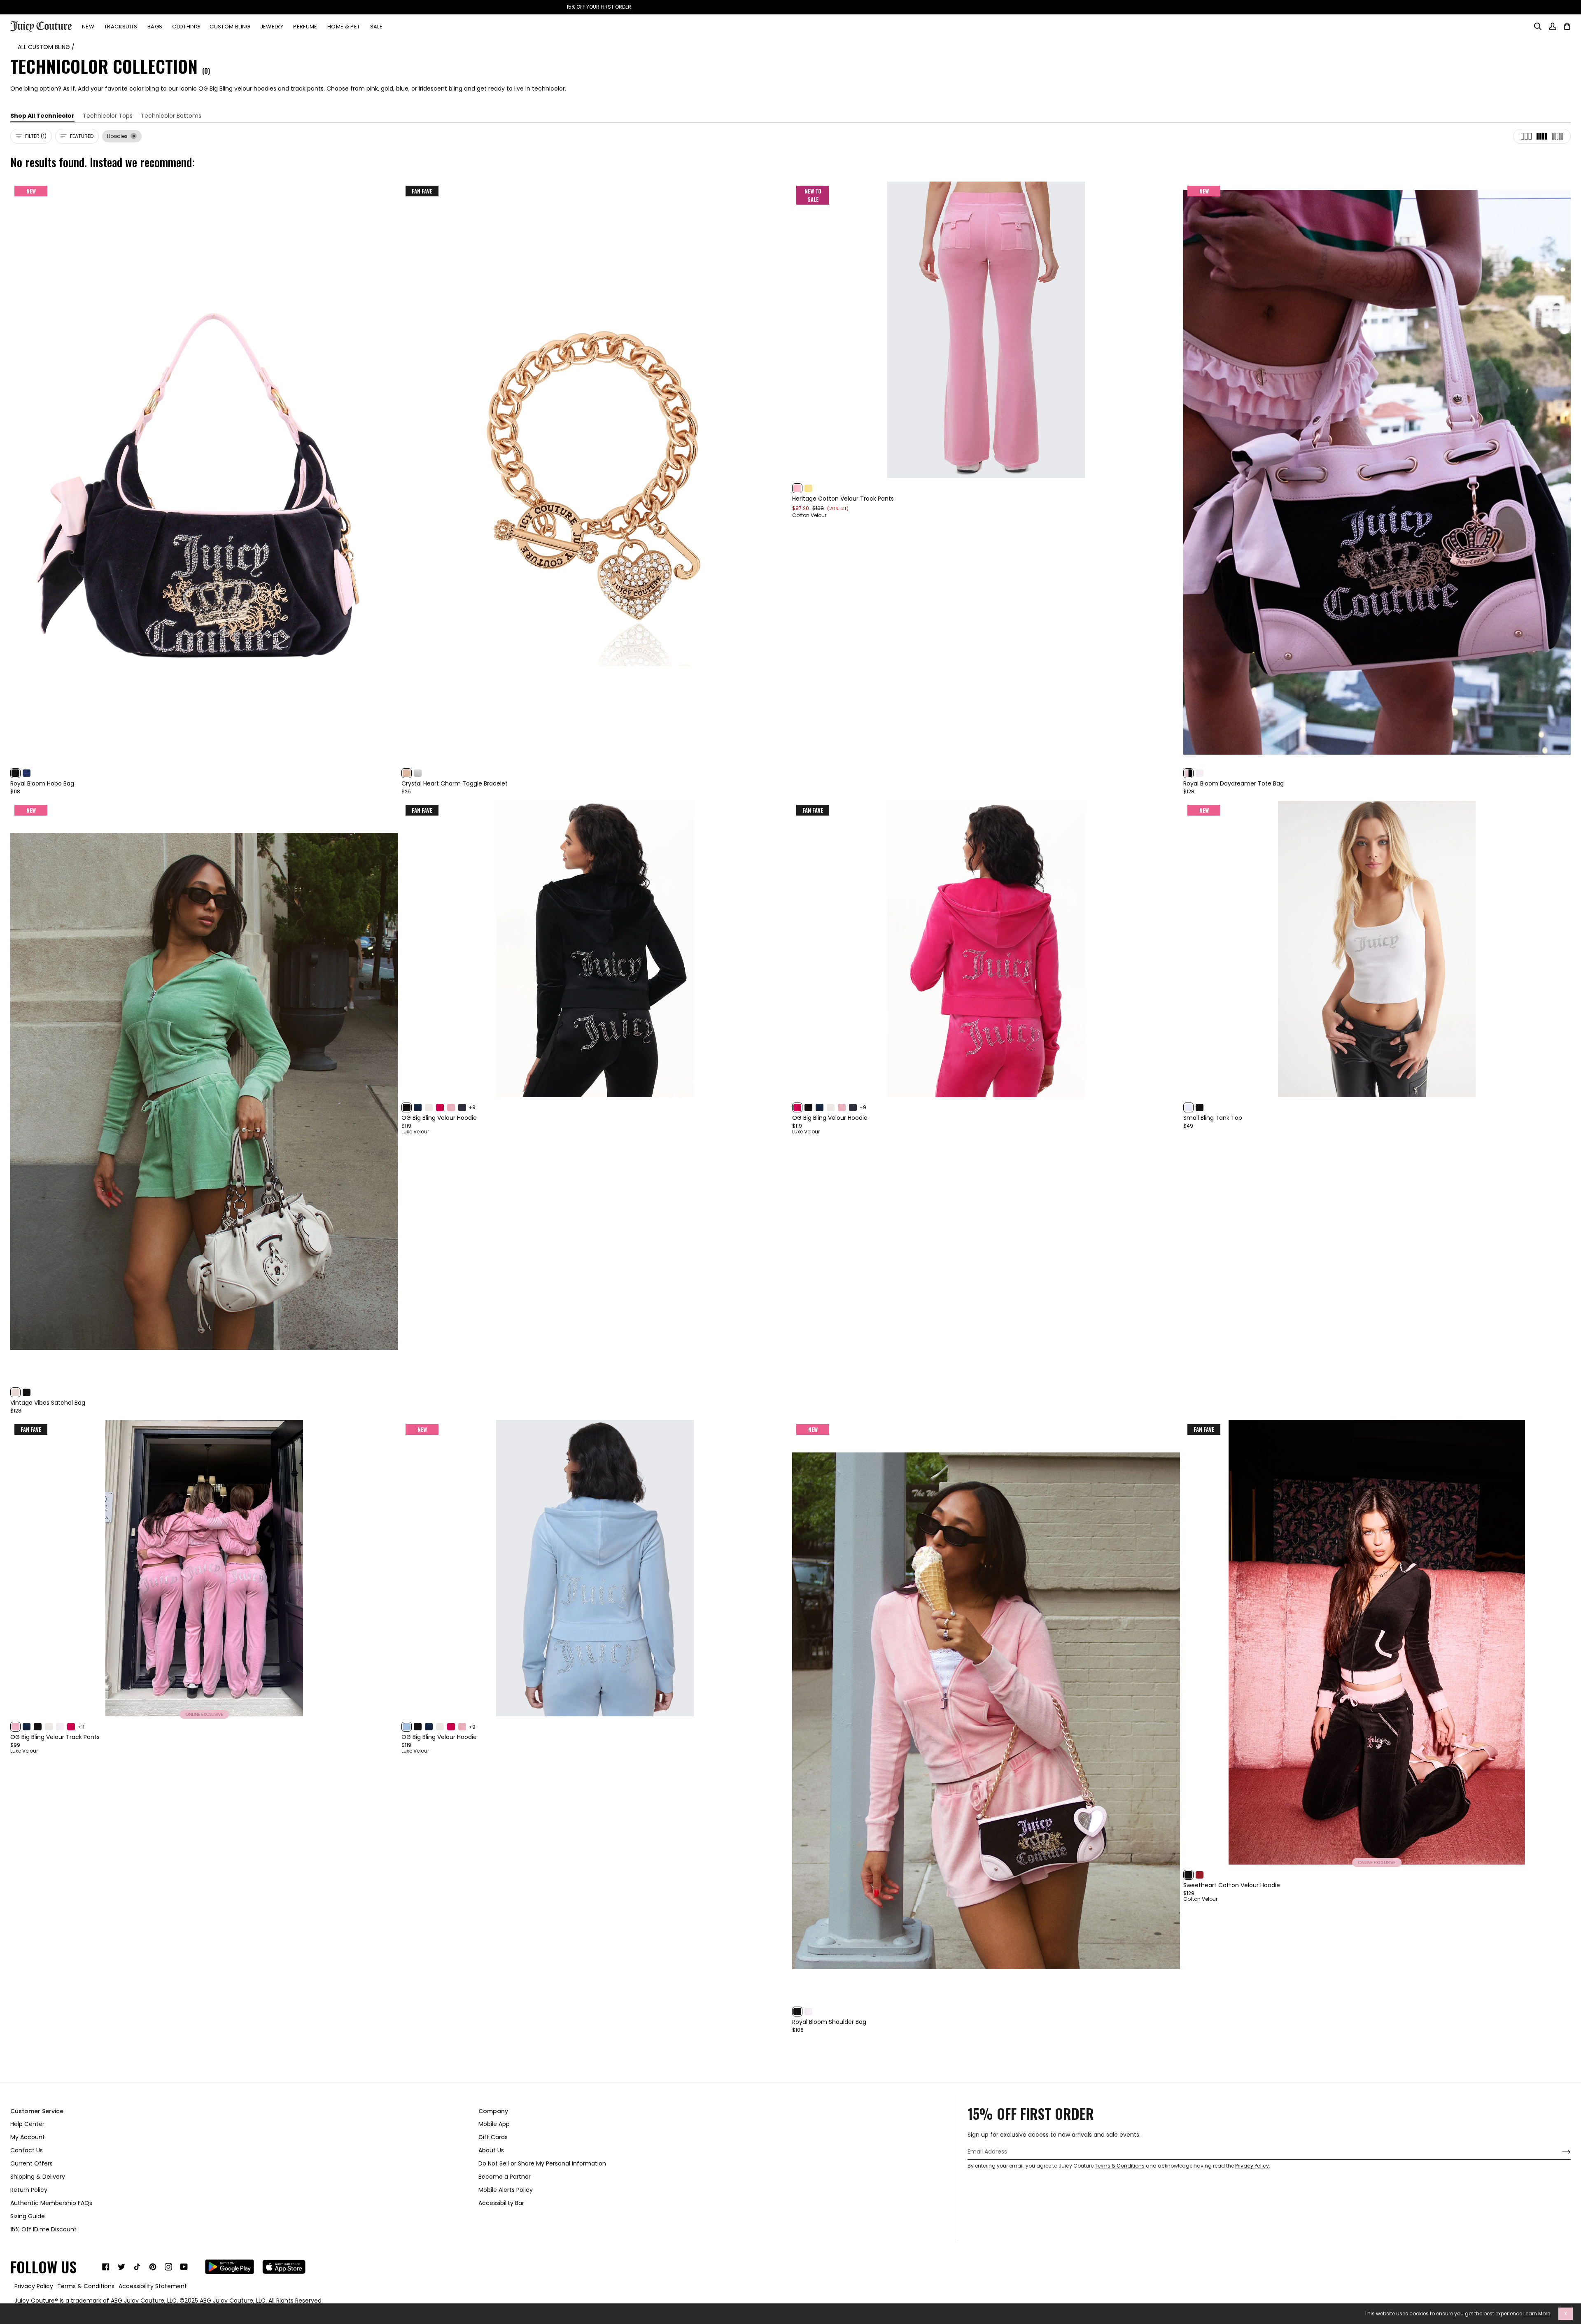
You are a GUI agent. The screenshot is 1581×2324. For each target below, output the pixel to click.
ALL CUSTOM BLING (44, 47)
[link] (106, 2267)
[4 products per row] (1542, 136)
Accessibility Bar (501, 2203)
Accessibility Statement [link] (153, 2286)
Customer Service (37, 2111)
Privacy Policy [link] (34, 2286)
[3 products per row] (1526, 136)
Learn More (1537, 2314)
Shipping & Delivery (38, 2177)
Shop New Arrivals (840, 7)
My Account (28, 2137)
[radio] (15, 773)
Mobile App (494, 2124)
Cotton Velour (809, 515)
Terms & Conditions (1120, 2166)
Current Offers (31, 2163)
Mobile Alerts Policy (506, 2190)
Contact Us (27, 2150)
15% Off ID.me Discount (43, 2229)
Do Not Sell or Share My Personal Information (542, 2163)
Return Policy (29, 2190)
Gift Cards (493, 2137)
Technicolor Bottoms (171, 116)
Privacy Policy (1252, 2166)
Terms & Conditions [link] (86, 2286)
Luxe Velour (415, 1132)
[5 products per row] (1558, 136)
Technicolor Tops (108, 116)
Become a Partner (505, 2177)
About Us (491, 2150)
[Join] (1560, 2152)
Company (493, 2111)
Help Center (27, 2124)
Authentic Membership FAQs (51, 2203)
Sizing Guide (28, 2216)
